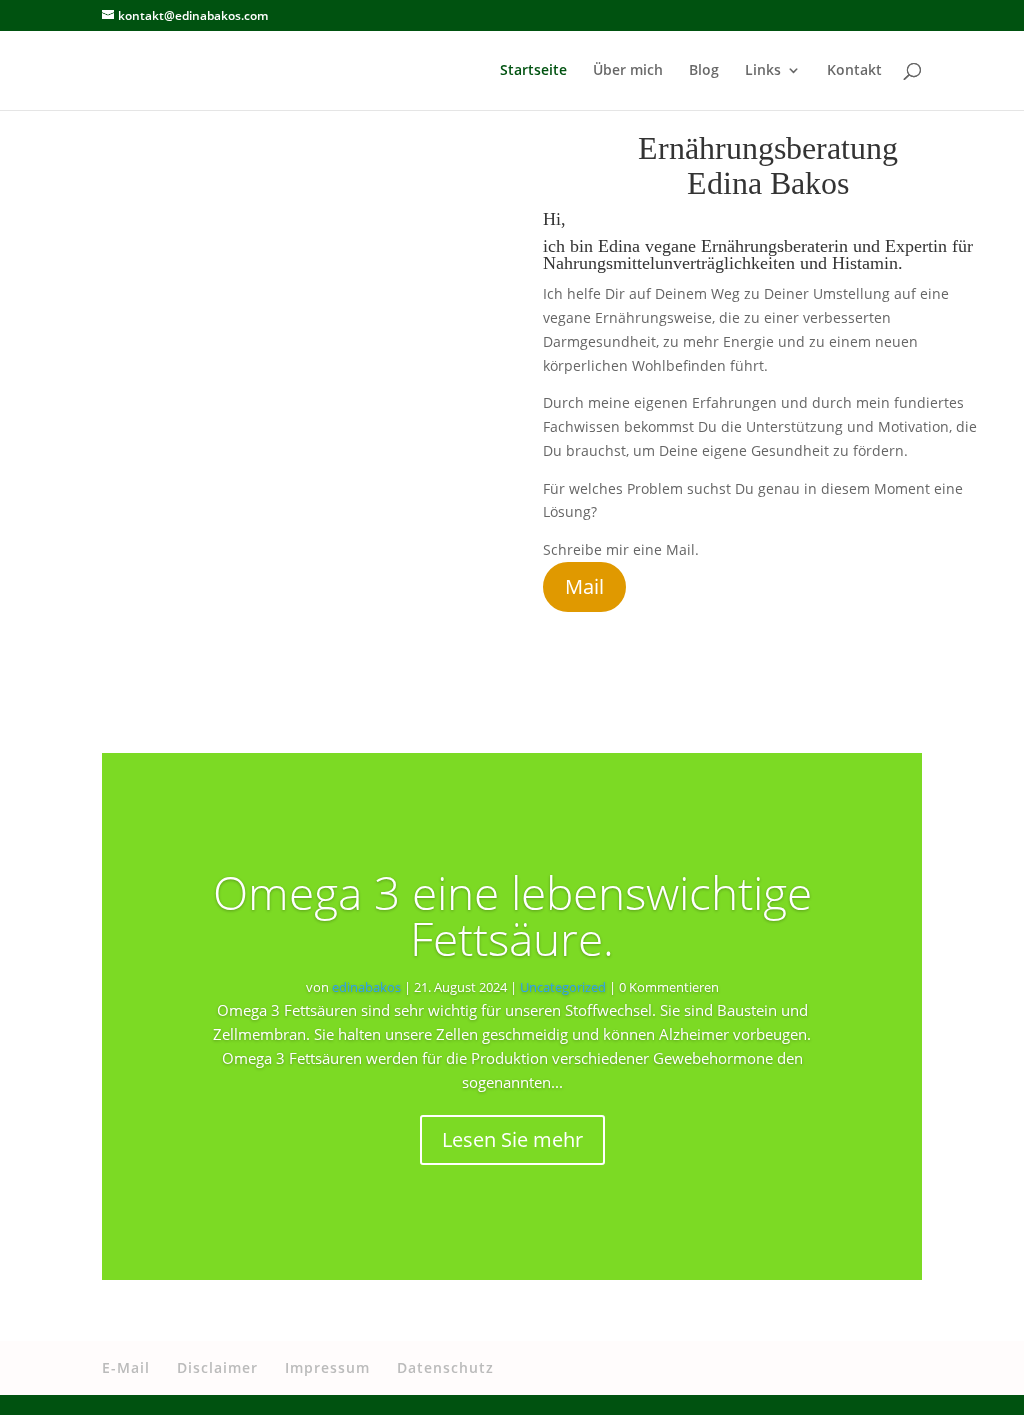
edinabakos (366, 987)
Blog (704, 71)
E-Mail (126, 1367)
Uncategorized (563, 987)
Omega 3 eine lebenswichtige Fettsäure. (512, 915)
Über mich (628, 71)
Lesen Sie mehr (512, 1139)
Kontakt (854, 71)
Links (763, 71)
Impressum (327, 1367)
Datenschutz (445, 1367)
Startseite (533, 71)
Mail (584, 586)
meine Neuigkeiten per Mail (768, 636)
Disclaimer (217, 1367)
